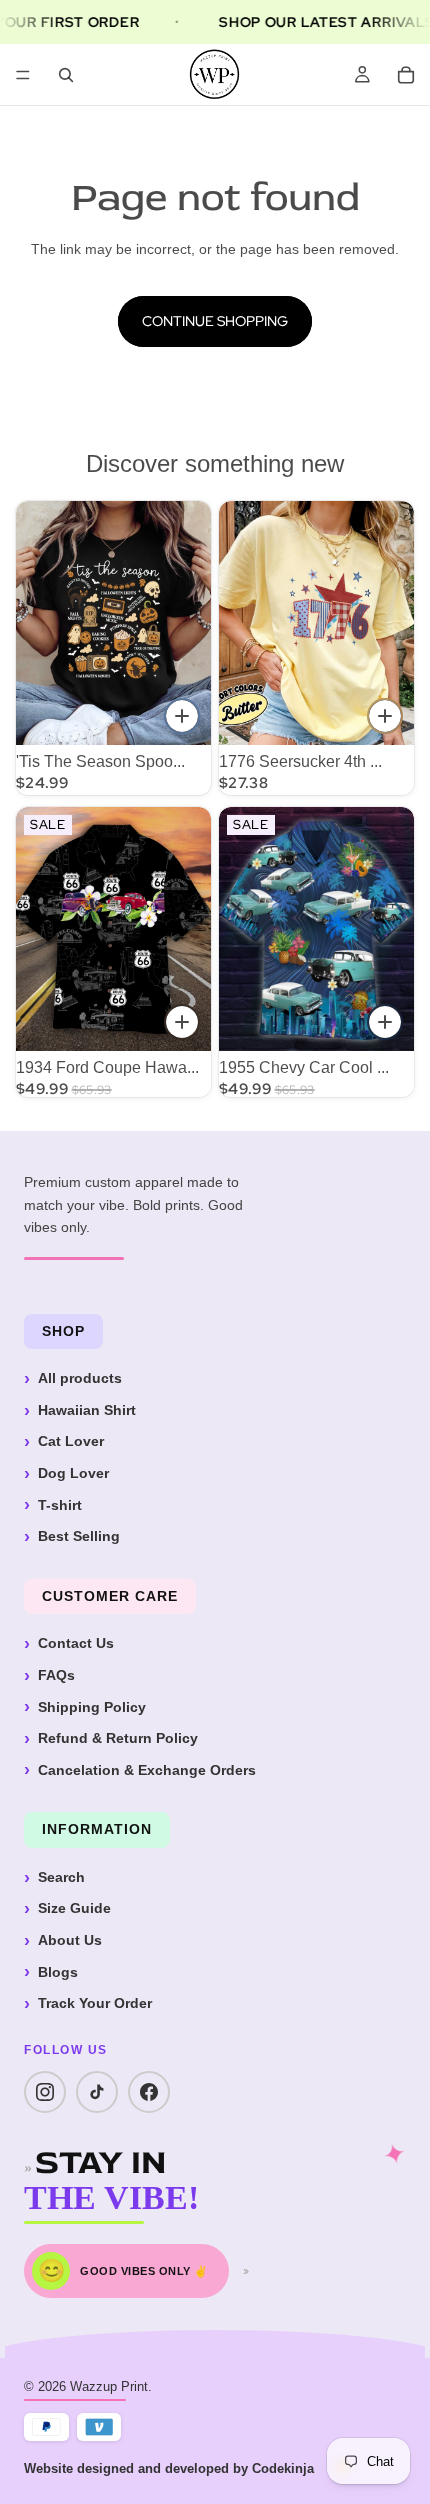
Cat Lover (71, 1441)
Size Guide (74, 1908)
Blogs (58, 1972)
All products (80, 1378)
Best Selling (79, 1536)
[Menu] (23, 75)
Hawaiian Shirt (87, 1410)
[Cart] (406, 75)
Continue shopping (215, 321)
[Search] (66, 75)
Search (61, 1877)
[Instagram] (45, 2092)
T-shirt (60, 1505)
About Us (70, 1940)
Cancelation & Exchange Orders (147, 1770)
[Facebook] (149, 2092)
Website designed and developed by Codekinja (169, 2468)
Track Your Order (95, 2003)
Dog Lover (73, 1473)
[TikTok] (97, 2092)
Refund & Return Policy (118, 1738)
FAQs (56, 1675)
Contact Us (76, 1643)
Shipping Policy (92, 1707)
